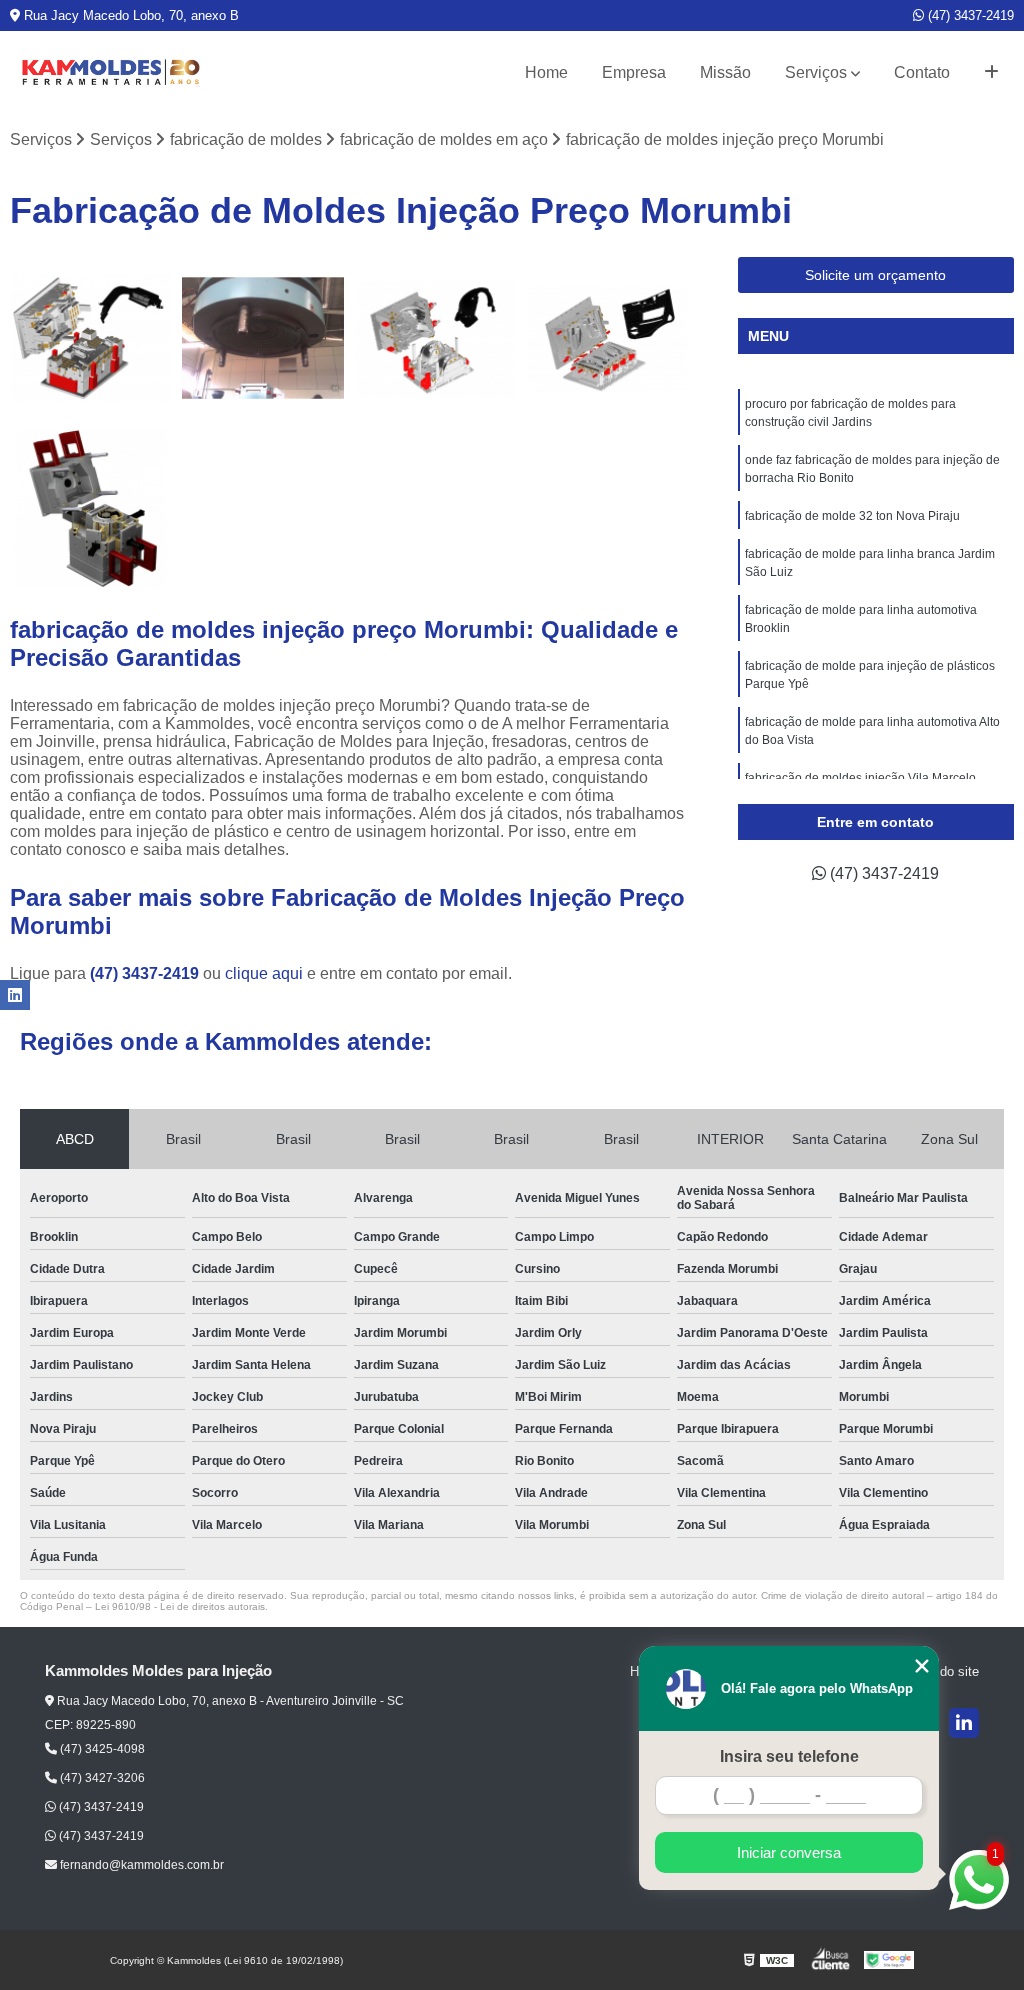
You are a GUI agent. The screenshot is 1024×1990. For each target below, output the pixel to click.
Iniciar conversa (789, 1852)
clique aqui (264, 973)
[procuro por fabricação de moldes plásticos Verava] (91, 338)
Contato (922, 72)
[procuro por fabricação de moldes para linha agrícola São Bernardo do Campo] (91, 510)
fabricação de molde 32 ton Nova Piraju (852, 516)
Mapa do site (941, 1671)
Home (546, 72)
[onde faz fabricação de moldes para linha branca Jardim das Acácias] (263, 338)
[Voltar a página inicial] (110, 73)
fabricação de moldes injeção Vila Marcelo (860, 778)
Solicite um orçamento (875, 275)
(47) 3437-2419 (969, 15)
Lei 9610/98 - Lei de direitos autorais (180, 1606)
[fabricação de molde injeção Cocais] (435, 338)
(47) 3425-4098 (101, 1749)
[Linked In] (964, 1723)
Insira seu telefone (789, 1756)
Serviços (816, 72)
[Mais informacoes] (991, 73)
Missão (725, 72)
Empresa (634, 72)
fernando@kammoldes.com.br (140, 1865)
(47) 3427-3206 (101, 1778)
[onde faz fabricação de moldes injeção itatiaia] (607, 338)
